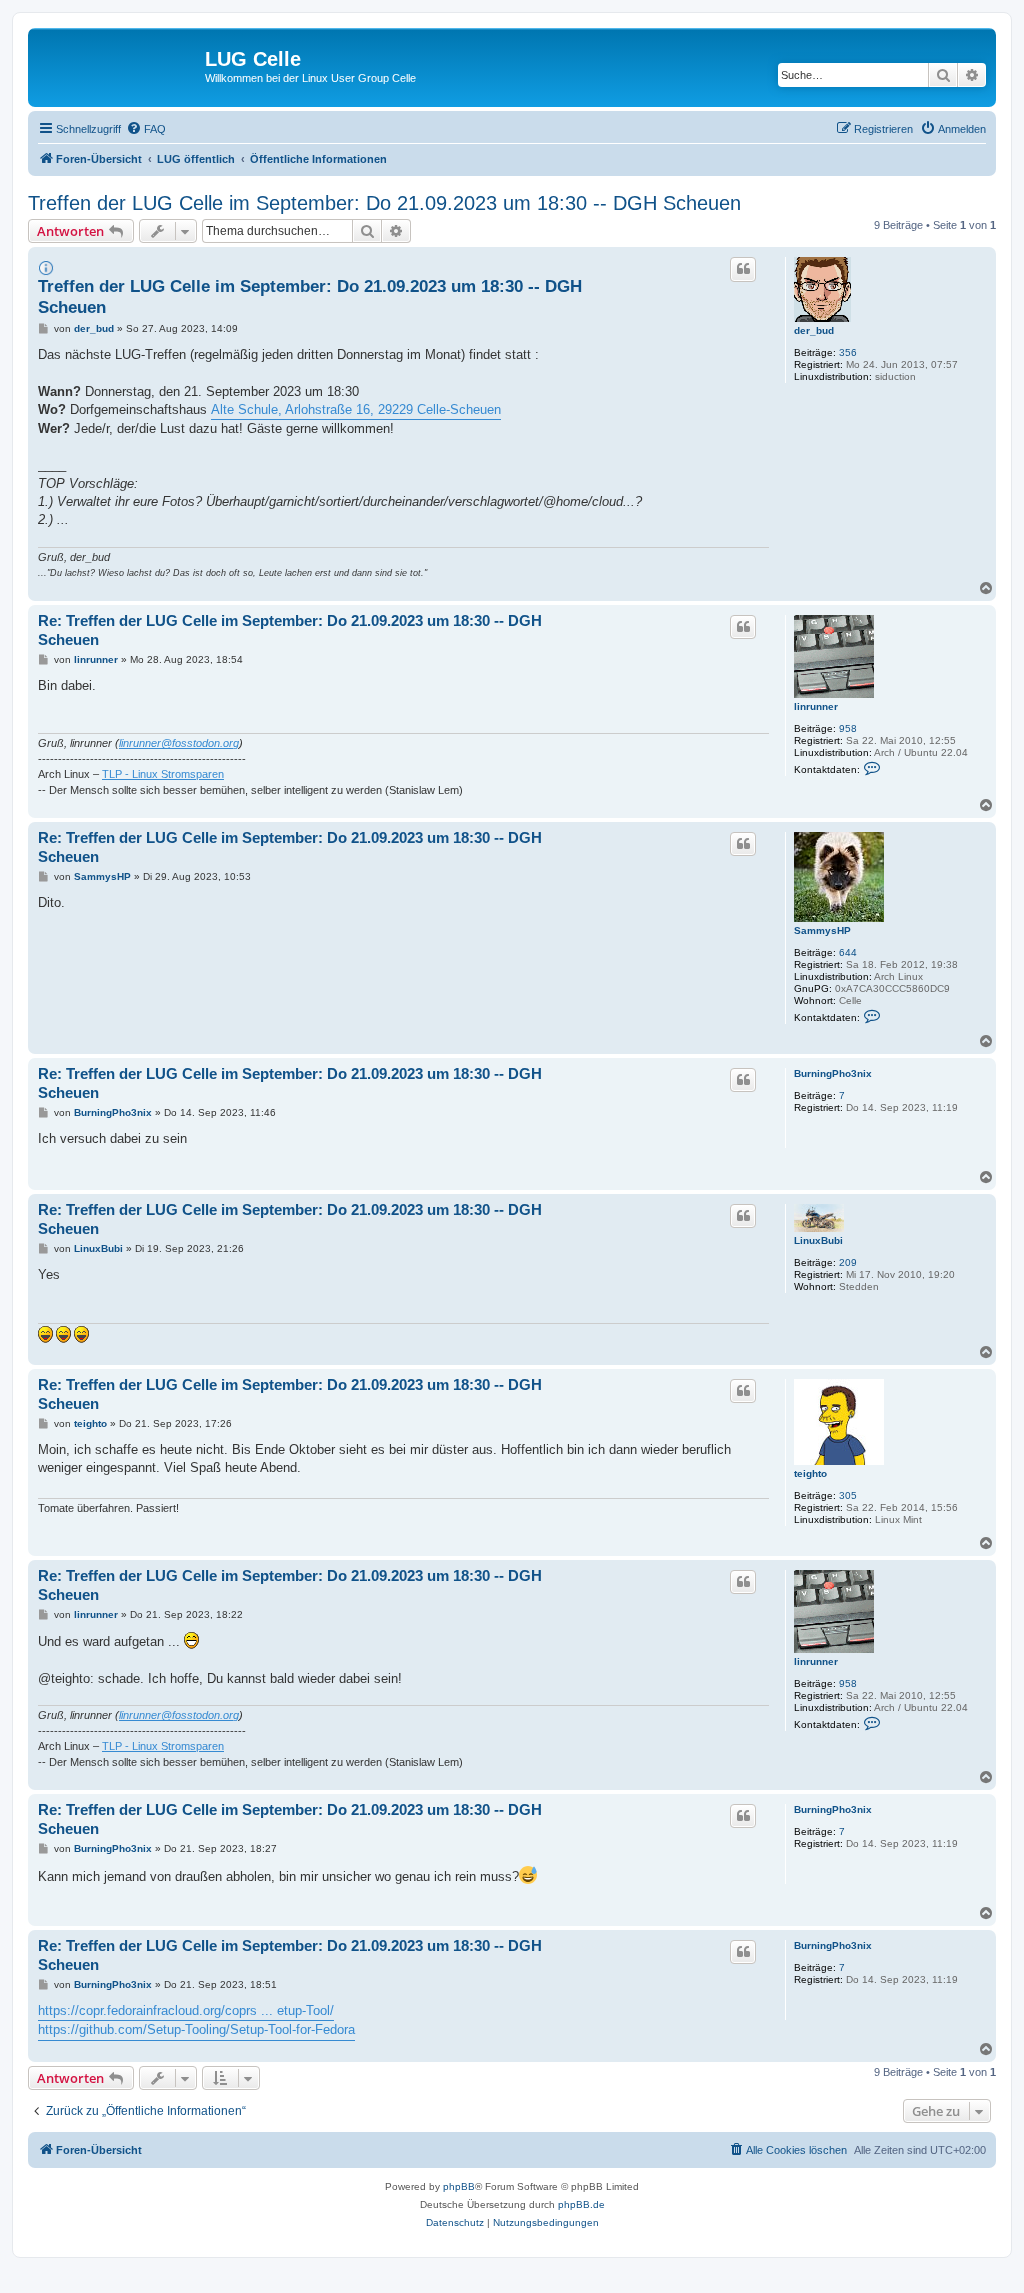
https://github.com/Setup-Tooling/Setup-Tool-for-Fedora (196, 2029)
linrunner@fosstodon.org (179, 743)
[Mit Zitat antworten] (743, 269)
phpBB (459, 2186)
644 (848, 952)
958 (848, 728)
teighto (810, 1473)
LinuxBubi (818, 1240)
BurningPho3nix (833, 1073)
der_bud (814, 330)
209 (848, 1262)
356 (848, 352)
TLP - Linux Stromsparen (163, 774)
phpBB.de (581, 2204)
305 (848, 1495)
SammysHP (822, 930)
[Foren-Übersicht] (119, 65)
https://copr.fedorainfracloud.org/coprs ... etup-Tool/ (186, 2010)
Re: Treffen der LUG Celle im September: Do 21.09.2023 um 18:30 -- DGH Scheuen (290, 630)
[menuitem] (146, 129)
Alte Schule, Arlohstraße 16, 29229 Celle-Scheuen (356, 409)
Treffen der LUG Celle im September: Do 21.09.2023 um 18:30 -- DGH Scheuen (384, 203)
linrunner (816, 706)
